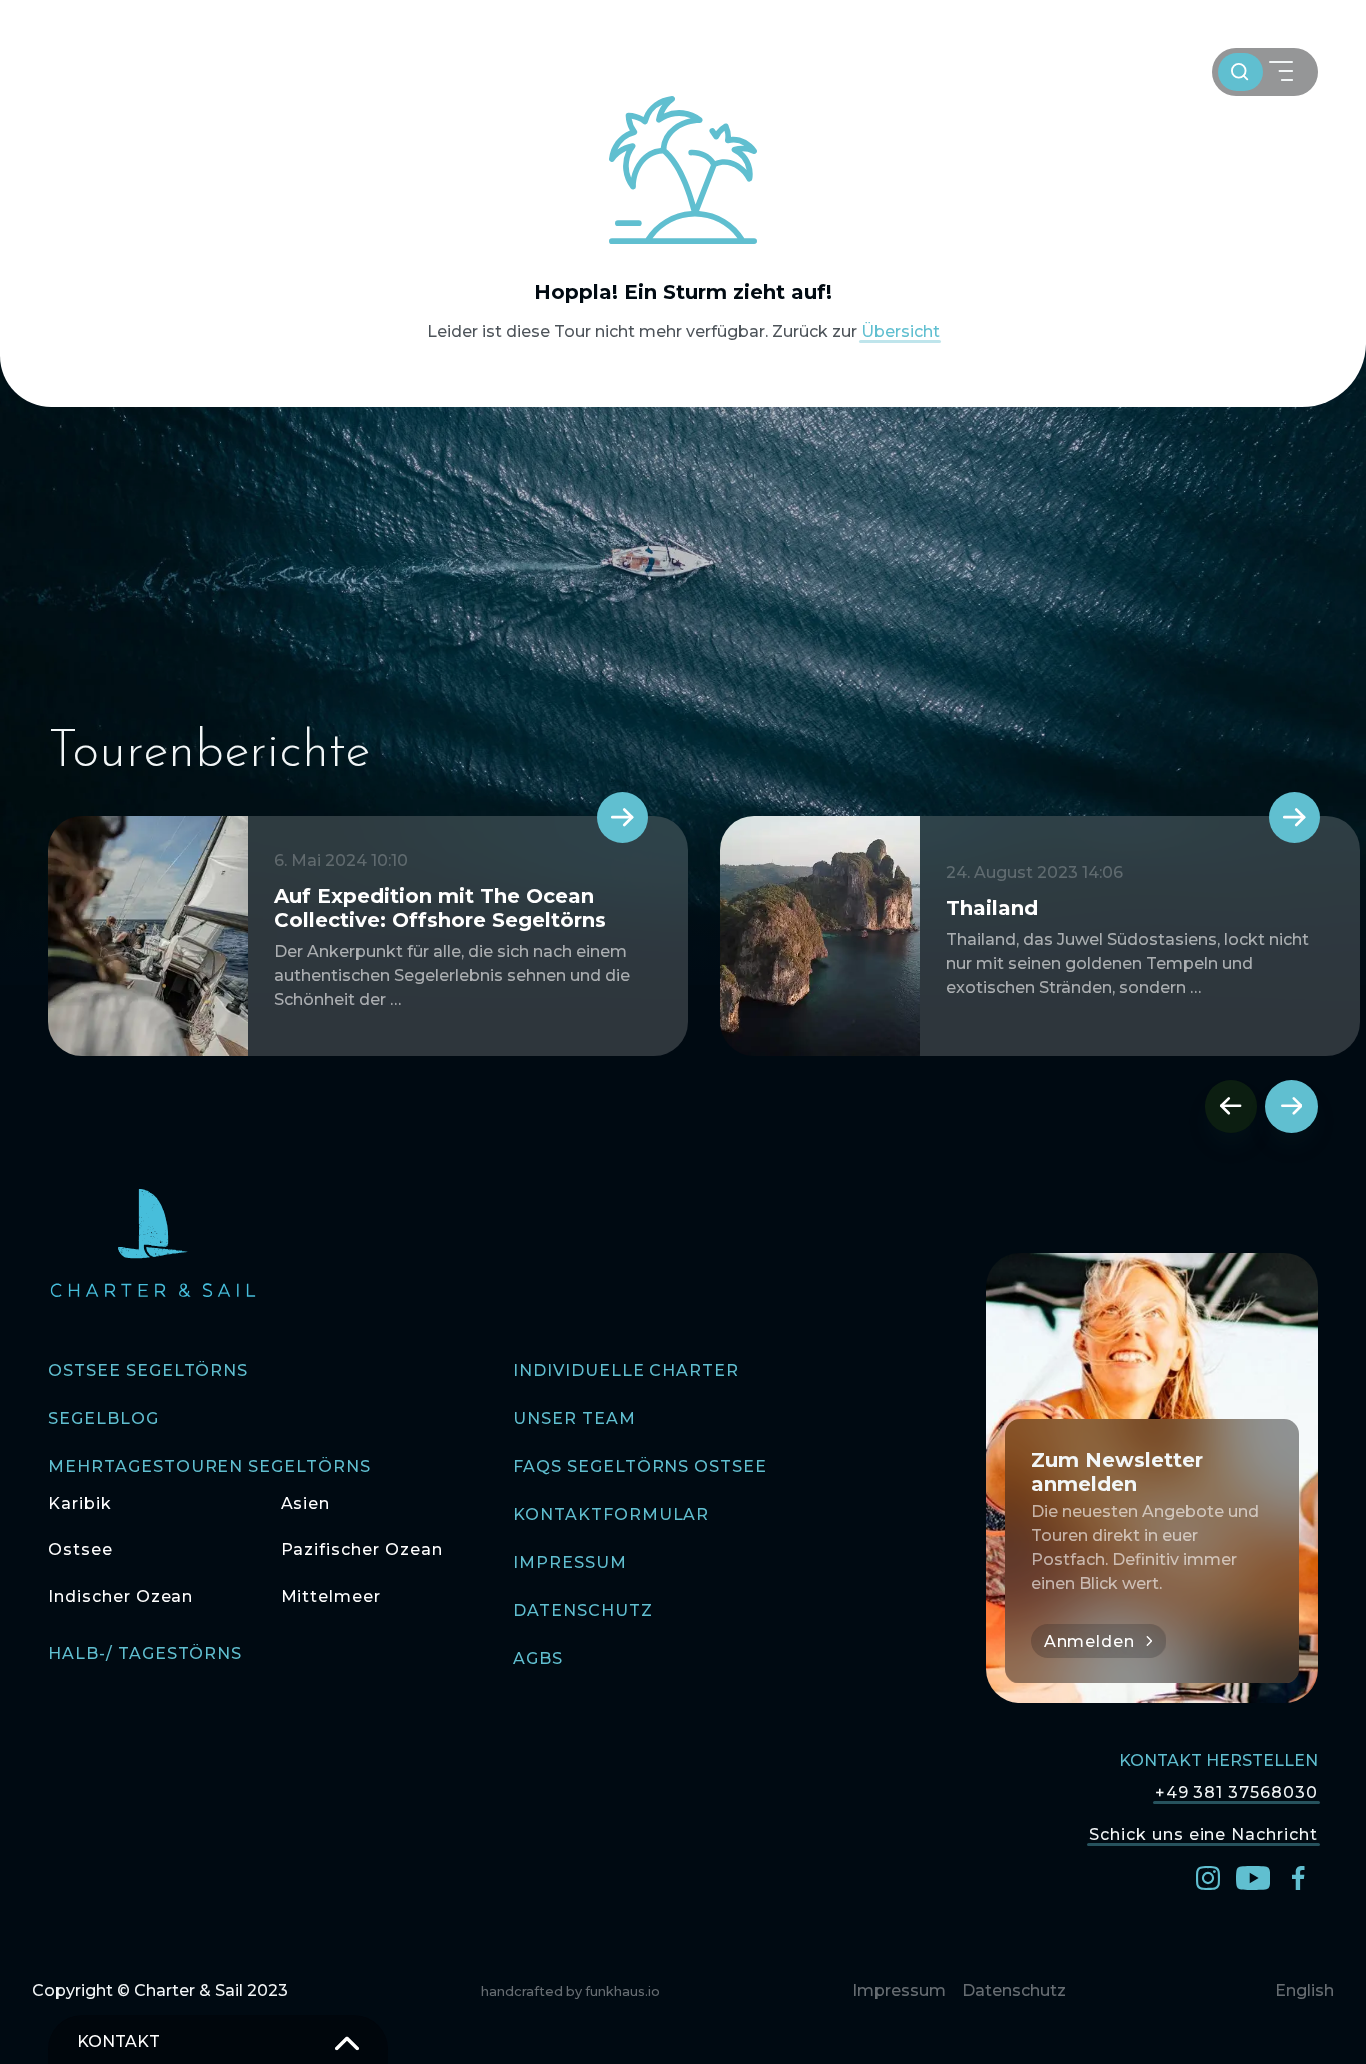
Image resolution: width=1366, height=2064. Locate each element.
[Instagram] (1208, 1876)
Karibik (80, 1503)
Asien (306, 1503)
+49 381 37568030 (1236, 1792)
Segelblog (103, 1418)
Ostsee (80, 1549)
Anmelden (1090, 1641)
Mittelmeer (331, 1596)
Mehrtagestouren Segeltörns (209, 1466)
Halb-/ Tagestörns (145, 1653)
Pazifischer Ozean (362, 1549)
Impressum (570, 1562)
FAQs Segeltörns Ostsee (640, 1466)
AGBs (538, 1658)
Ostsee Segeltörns (148, 1370)
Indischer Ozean (120, 1596)
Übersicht (900, 331)
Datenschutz (583, 1610)
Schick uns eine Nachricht (1203, 1833)
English (1304, 1990)
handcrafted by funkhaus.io (570, 1991)
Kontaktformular (611, 1514)
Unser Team (574, 1418)
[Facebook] (1298, 1876)
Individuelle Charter (626, 1370)
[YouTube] (1253, 1876)
